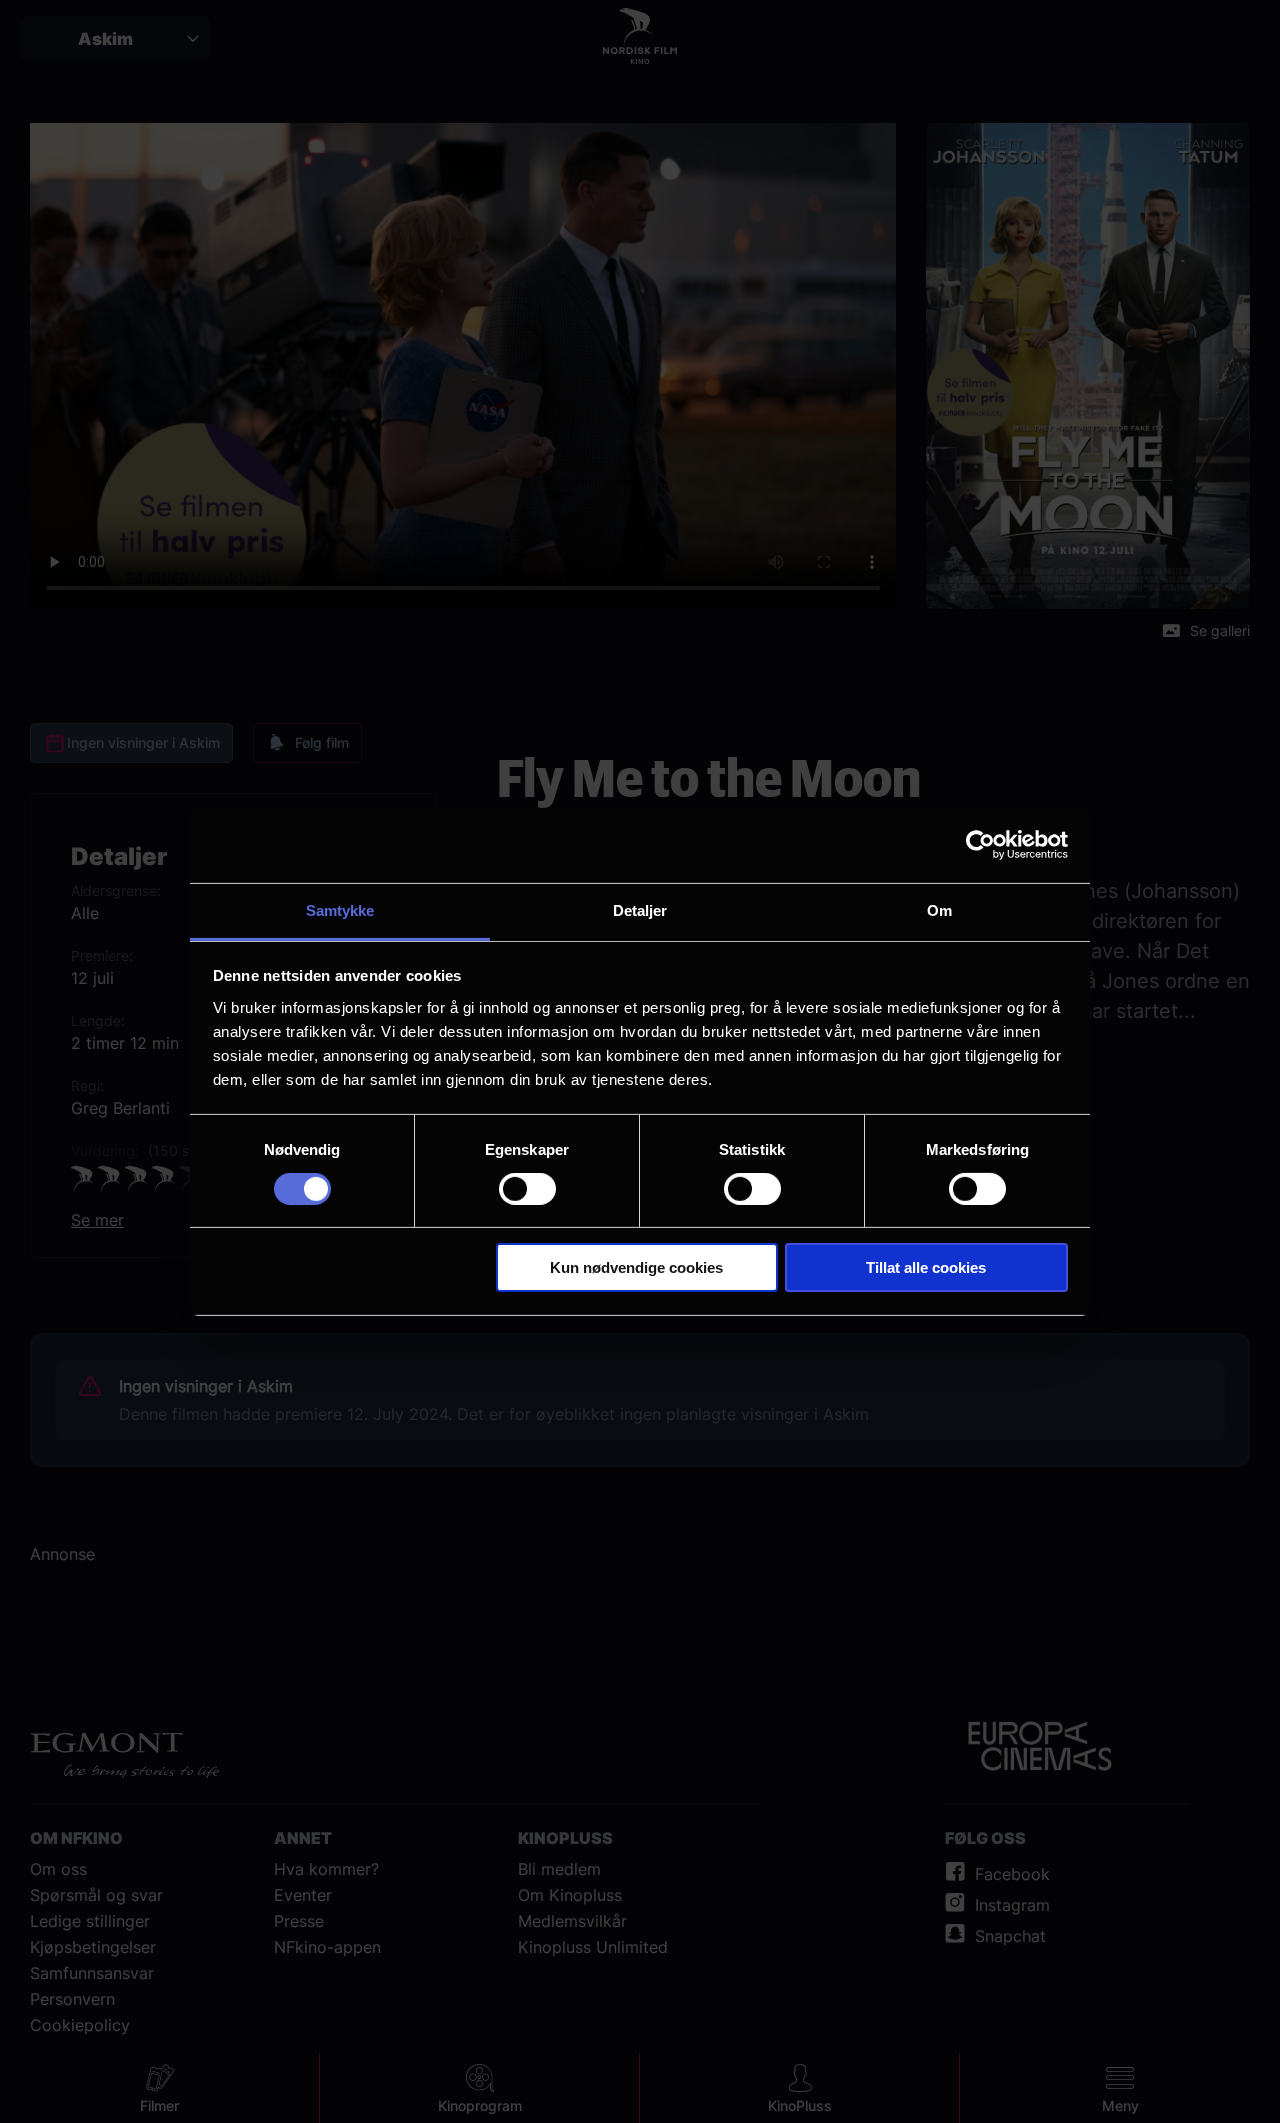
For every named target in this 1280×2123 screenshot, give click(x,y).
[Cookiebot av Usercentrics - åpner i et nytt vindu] (980, 845)
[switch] (527, 1189)
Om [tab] (939, 909)
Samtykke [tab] (340, 909)
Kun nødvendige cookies (636, 1267)
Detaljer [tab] (640, 909)
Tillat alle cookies (926, 1267)
